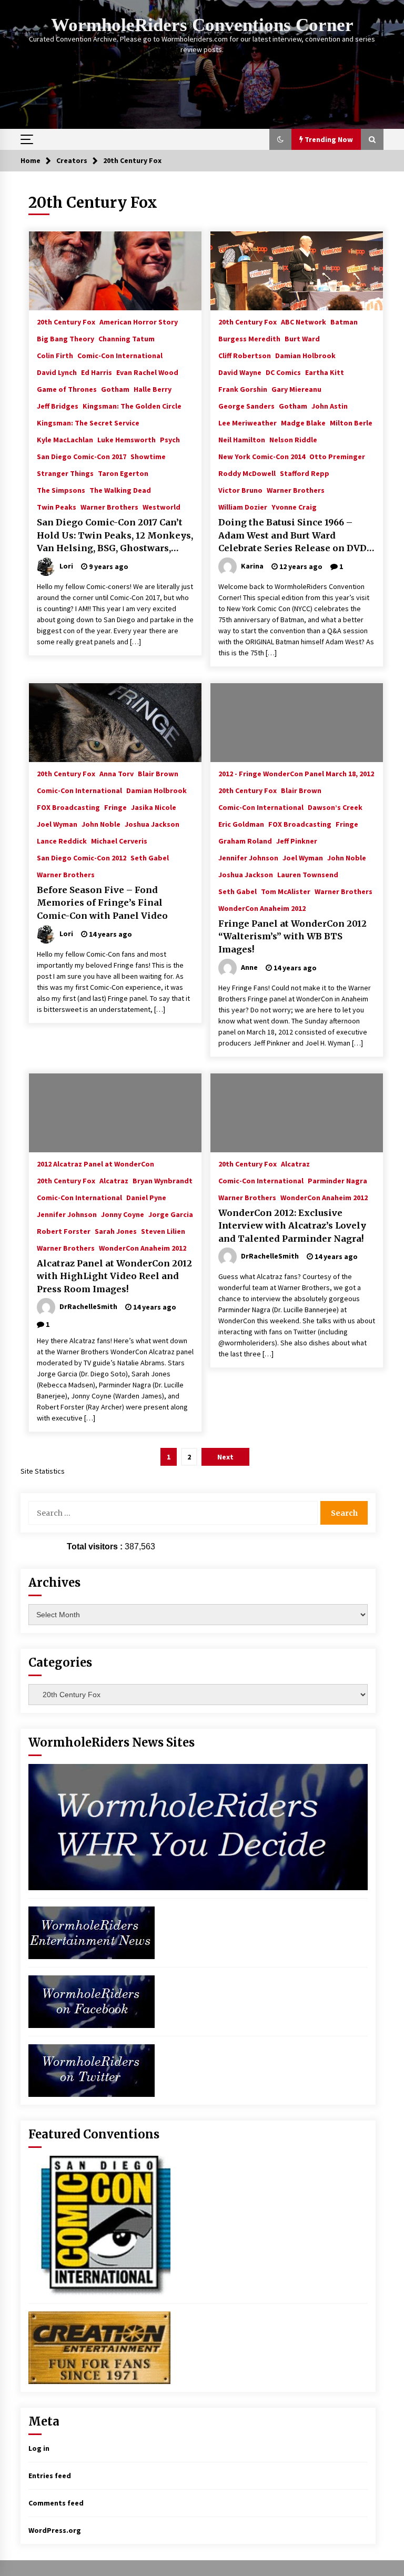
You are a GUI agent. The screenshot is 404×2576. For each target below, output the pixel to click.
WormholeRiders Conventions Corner (202, 25)
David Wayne (240, 372)
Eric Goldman (241, 824)
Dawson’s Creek (335, 807)
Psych (170, 439)
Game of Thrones (67, 389)
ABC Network (304, 321)
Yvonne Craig (294, 506)
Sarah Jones (116, 1231)
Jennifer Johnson (248, 857)
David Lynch (57, 372)
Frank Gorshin (243, 389)
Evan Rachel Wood (147, 372)
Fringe (115, 807)
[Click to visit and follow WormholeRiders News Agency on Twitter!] (92, 2070)
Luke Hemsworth (127, 439)
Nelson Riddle (293, 439)
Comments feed (56, 2503)
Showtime (148, 456)
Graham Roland (245, 840)
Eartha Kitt (325, 372)
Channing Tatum (127, 338)
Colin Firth (55, 355)
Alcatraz (114, 1180)
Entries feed (50, 2476)
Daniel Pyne (146, 1197)
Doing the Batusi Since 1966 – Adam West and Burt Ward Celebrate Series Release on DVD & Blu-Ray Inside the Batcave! (292, 536)
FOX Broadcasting (68, 807)
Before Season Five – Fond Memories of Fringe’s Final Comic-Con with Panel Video (102, 903)
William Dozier (243, 506)
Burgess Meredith (249, 338)
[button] (280, 139)
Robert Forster (64, 1231)
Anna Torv (117, 773)
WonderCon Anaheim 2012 (262, 908)
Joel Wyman (57, 824)
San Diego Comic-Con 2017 (82, 456)
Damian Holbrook (305, 355)
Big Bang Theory (65, 338)
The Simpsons (61, 490)
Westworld (161, 506)
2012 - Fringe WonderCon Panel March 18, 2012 (296, 773)
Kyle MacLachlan (65, 439)
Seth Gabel (150, 857)
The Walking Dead (120, 490)
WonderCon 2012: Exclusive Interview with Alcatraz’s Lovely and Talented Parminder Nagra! (292, 1226)
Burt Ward (302, 338)
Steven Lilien (163, 1231)
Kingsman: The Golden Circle (132, 405)
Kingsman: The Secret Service (88, 422)
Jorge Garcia (171, 1214)
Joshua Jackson (152, 824)
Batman (344, 321)
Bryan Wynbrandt (163, 1180)
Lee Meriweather (248, 422)
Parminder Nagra (337, 1180)
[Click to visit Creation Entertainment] (99, 2347)
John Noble (101, 824)
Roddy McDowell (247, 473)
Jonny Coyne (123, 1214)
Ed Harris (97, 372)
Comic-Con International (120, 355)
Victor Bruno (240, 490)
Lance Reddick (62, 840)
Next (225, 1457)
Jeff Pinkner (297, 840)
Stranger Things (65, 473)
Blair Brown (158, 773)
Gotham (115, 389)
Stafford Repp (305, 473)
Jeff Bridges (58, 405)
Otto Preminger (337, 456)
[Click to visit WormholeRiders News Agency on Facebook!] (92, 2001)
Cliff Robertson (245, 355)
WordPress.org (55, 2530)
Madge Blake (303, 422)
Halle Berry (153, 389)
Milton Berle (351, 422)
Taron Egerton (123, 473)
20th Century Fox (66, 321)
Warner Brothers (109, 506)
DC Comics (283, 372)
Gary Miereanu (296, 389)
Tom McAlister (286, 891)
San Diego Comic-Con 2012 (82, 857)
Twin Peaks (57, 506)
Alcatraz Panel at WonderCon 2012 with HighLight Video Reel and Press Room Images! (114, 1276)
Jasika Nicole (154, 807)
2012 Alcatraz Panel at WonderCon (95, 1163)
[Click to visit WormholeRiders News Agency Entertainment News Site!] (92, 1932)
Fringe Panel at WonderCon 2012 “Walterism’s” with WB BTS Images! (292, 936)
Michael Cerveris (119, 840)
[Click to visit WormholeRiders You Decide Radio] (198, 1827)
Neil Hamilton (242, 439)
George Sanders (246, 405)
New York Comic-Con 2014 (262, 456)
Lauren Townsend (308, 874)
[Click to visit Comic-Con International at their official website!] (99, 2225)
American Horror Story (139, 321)
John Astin (330, 405)
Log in (39, 2448)
